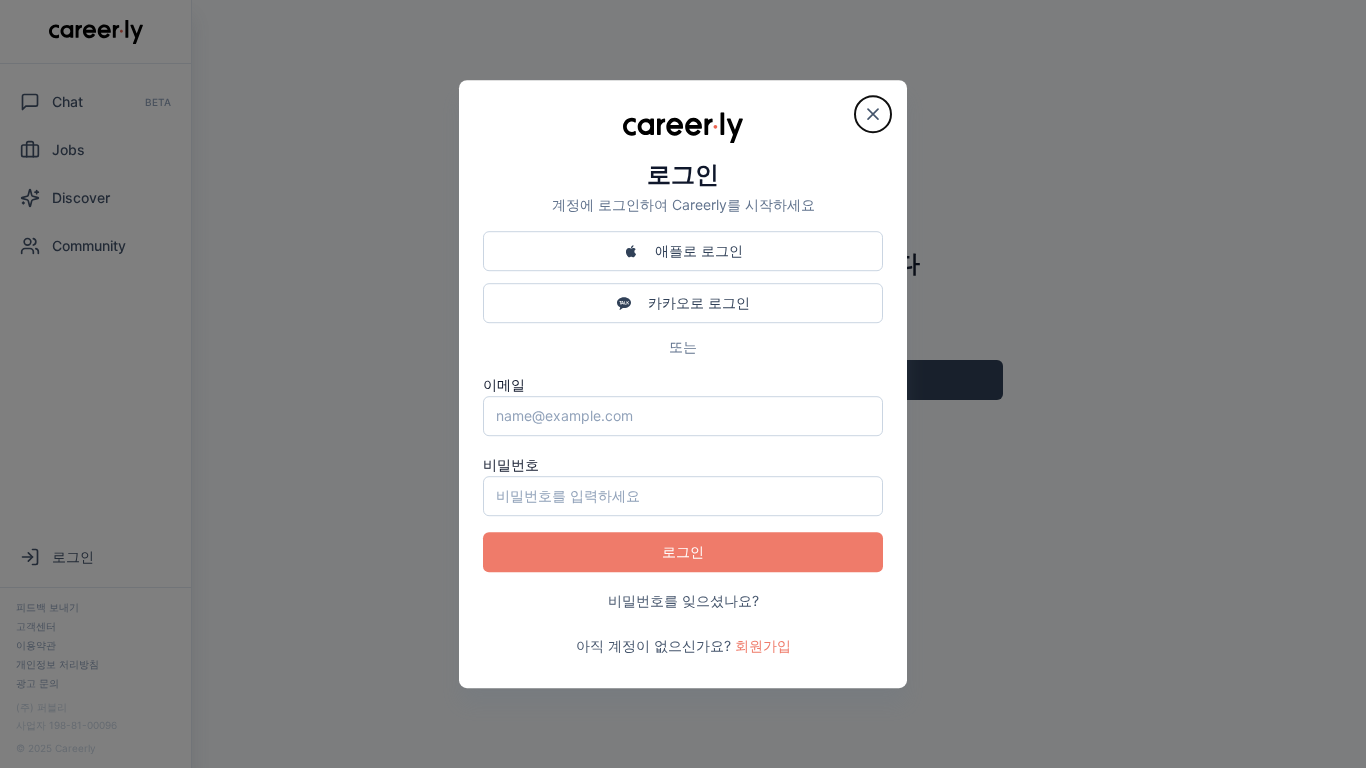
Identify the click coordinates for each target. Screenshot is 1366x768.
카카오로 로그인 (699, 302)
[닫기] (873, 114)
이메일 (504, 384)
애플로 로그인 (699, 250)
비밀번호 (511, 464)
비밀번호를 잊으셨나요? (683, 600)
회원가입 (763, 645)
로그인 (683, 551)
